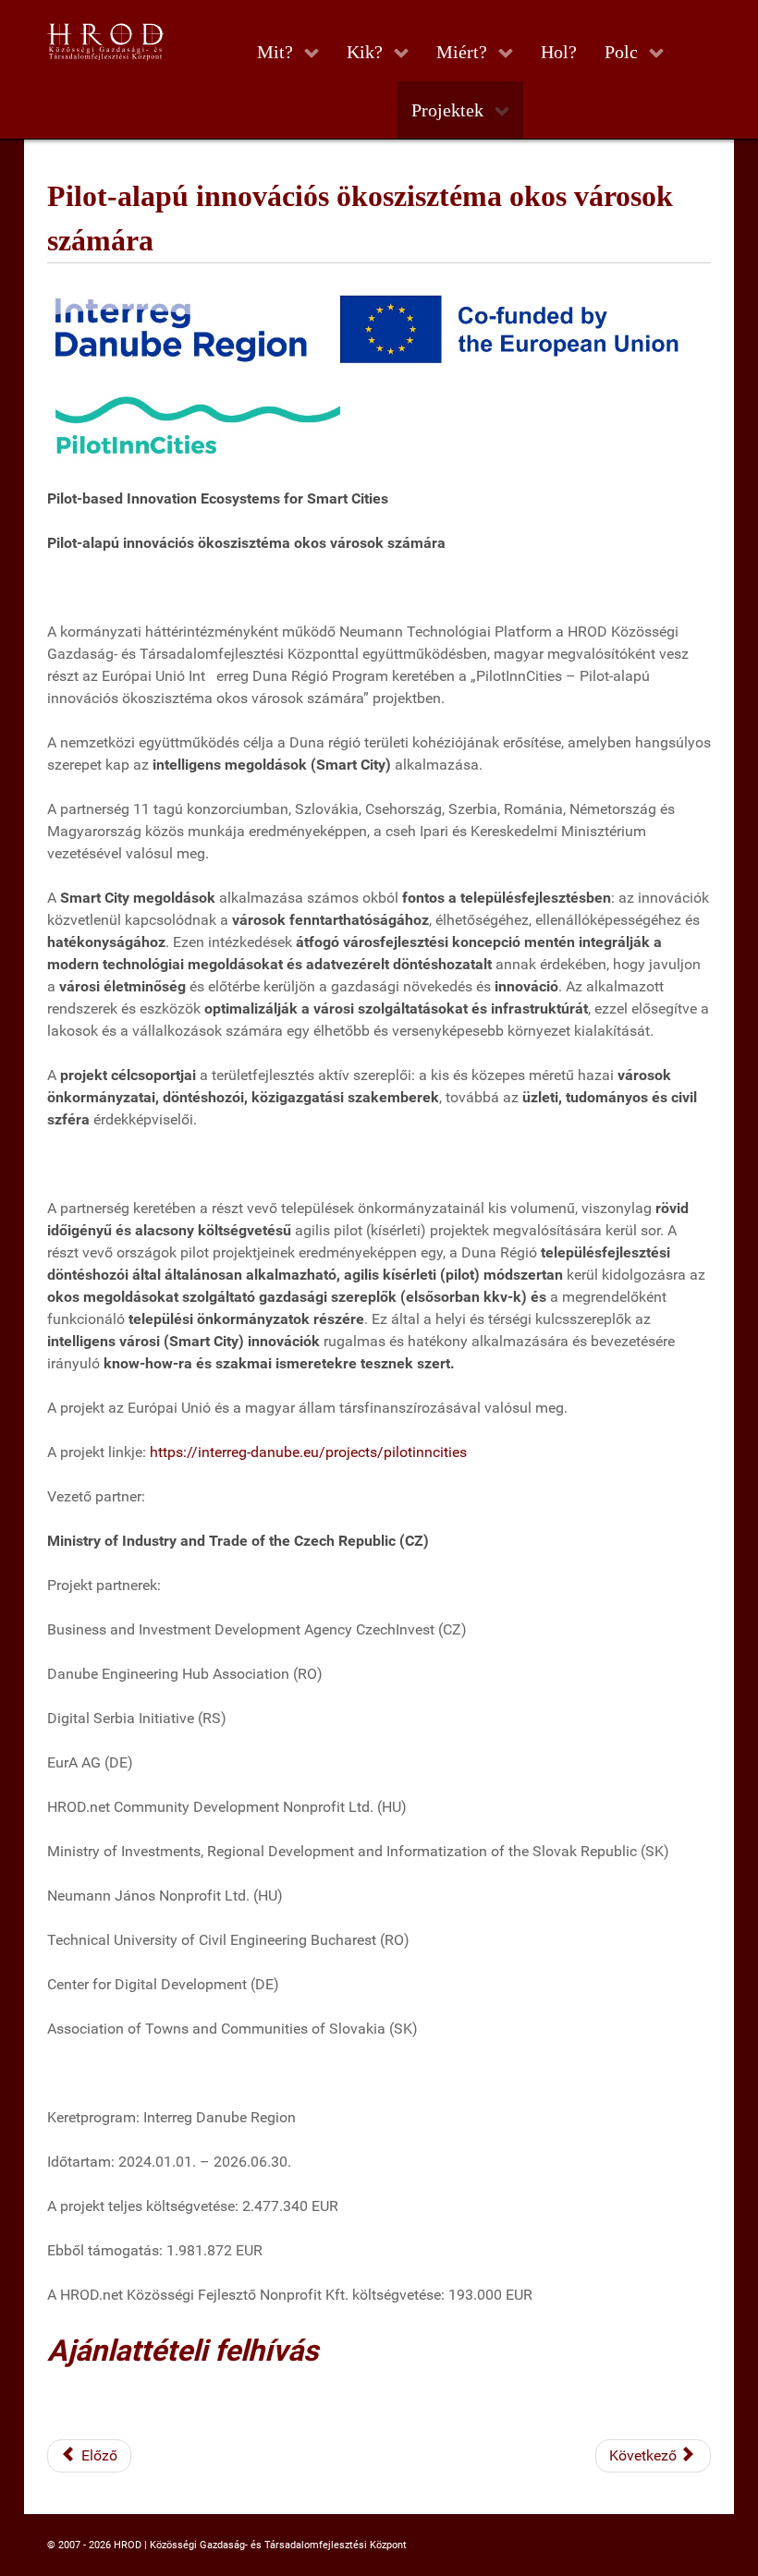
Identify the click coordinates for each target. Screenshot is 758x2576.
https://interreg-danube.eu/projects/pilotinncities (308, 1452)
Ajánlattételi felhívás (183, 2351)
